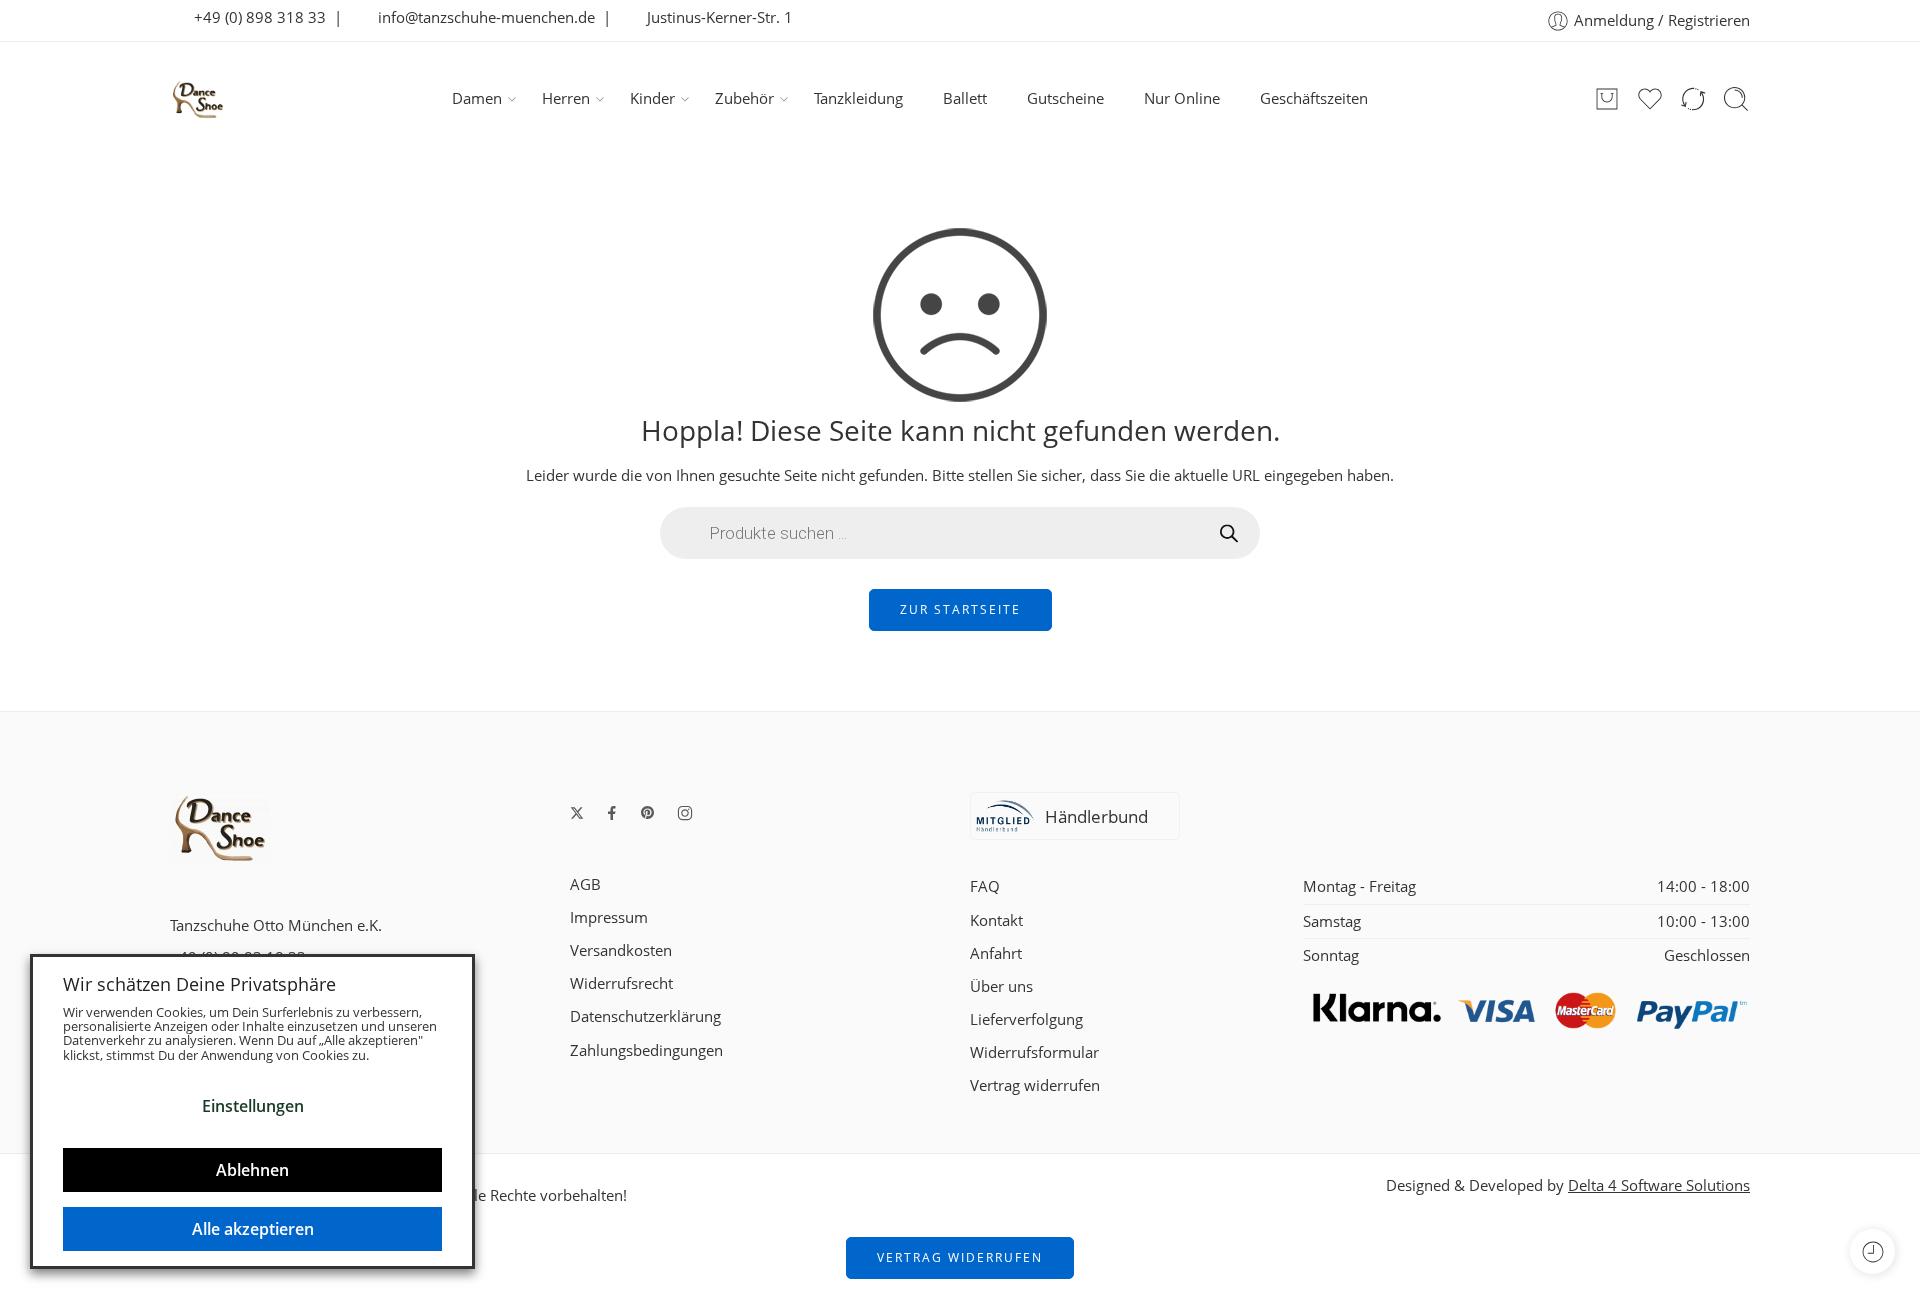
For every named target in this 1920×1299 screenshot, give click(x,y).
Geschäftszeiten (1314, 98)
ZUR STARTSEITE (960, 609)
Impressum (609, 917)
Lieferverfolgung (1026, 1019)
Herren (566, 98)
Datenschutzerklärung (645, 1016)
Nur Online (1182, 98)
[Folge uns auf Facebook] (612, 813)
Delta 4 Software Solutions (1659, 1185)
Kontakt (996, 920)
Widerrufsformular (1034, 1052)
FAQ (985, 886)
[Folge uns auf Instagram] (685, 813)
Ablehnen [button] (252, 1170)
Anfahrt (996, 953)
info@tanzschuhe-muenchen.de (480, 17)
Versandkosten (621, 950)
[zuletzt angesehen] (1872, 1251)
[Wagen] (1607, 99)
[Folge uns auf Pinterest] (648, 813)
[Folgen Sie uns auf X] (577, 813)
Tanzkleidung (858, 98)
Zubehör (744, 98)
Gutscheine (1065, 98)
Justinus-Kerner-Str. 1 (714, 17)
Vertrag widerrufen (1035, 1085)
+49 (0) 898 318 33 (254, 17)
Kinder (652, 98)
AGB (585, 884)
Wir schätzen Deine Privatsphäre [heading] (199, 984)
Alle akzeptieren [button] (253, 1229)
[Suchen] (1736, 99)
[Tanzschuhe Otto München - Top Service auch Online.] (198, 99)
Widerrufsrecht (621, 983)
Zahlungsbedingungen (646, 1050)
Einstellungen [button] (253, 1106)
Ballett (965, 98)
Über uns (1001, 986)
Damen (477, 98)
